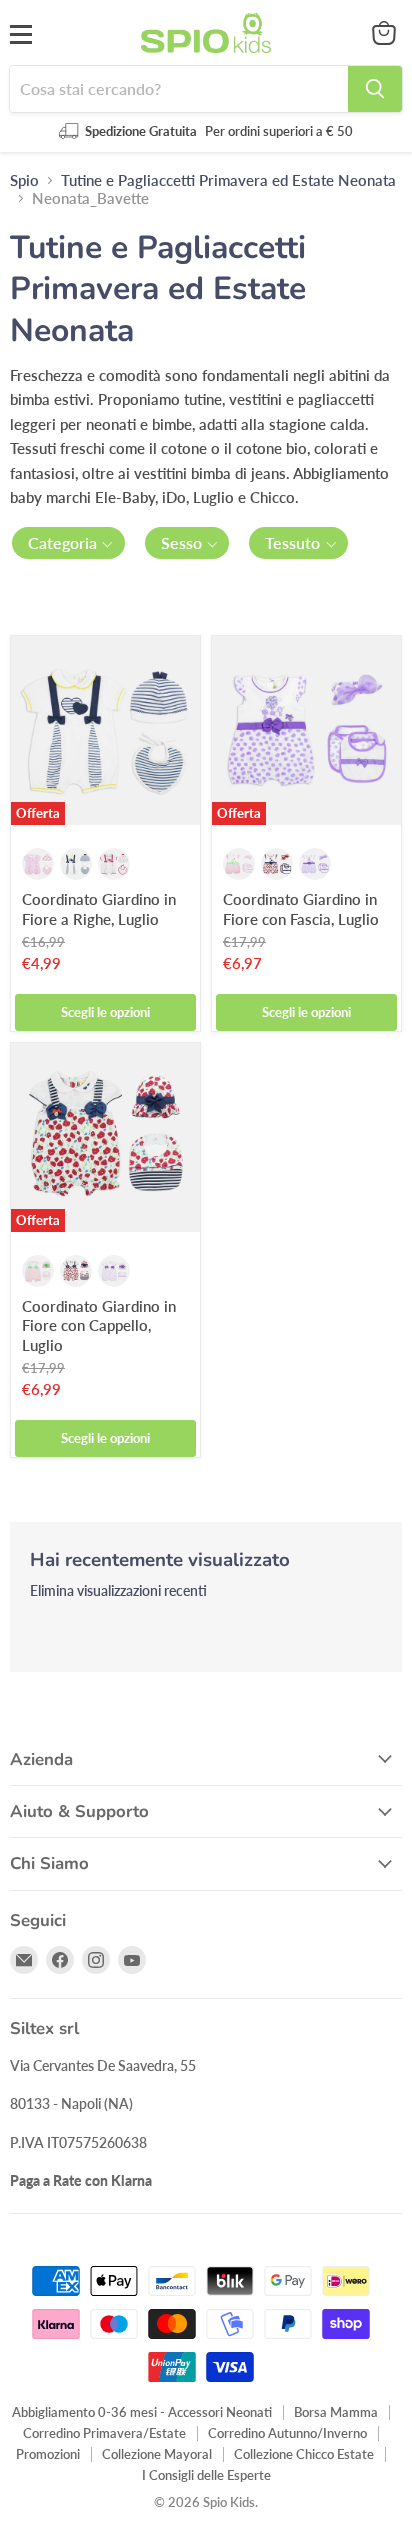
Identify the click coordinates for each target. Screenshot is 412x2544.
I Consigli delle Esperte (206, 2475)
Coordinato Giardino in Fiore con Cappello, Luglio (99, 1325)
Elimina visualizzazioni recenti (118, 1591)
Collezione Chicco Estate (304, 2454)
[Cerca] (375, 89)
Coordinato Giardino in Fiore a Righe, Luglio (99, 909)
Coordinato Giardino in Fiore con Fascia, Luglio (301, 909)
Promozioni (48, 2454)
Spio (24, 180)
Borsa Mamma (336, 2412)
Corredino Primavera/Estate (104, 2433)
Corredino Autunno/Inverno (287, 2433)
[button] (68, 543)
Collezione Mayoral (157, 2454)
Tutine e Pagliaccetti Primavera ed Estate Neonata (228, 180)
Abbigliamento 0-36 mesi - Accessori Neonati (142, 2412)
